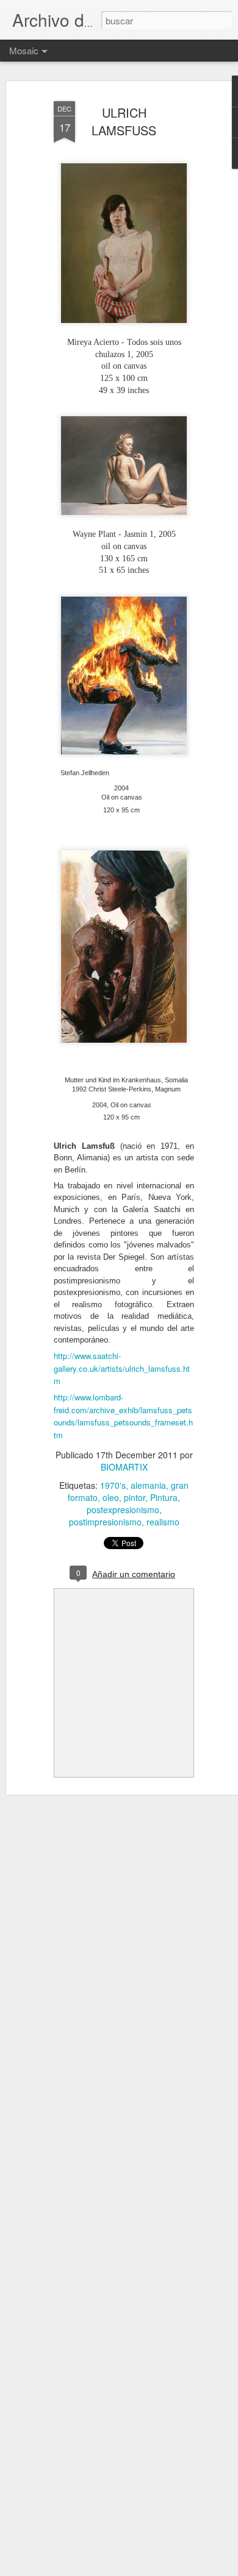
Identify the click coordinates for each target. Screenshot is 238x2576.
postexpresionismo (123, 1510)
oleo (111, 1497)
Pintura (164, 1497)
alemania (148, 1485)
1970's (113, 1485)
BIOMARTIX (124, 1467)
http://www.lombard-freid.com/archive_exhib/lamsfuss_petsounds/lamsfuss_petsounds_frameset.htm (123, 1416)
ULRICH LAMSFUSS (124, 121)
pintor (135, 1497)
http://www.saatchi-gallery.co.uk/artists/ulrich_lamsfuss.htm (122, 1368)
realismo (163, 1522)
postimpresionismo (105, 1522)
